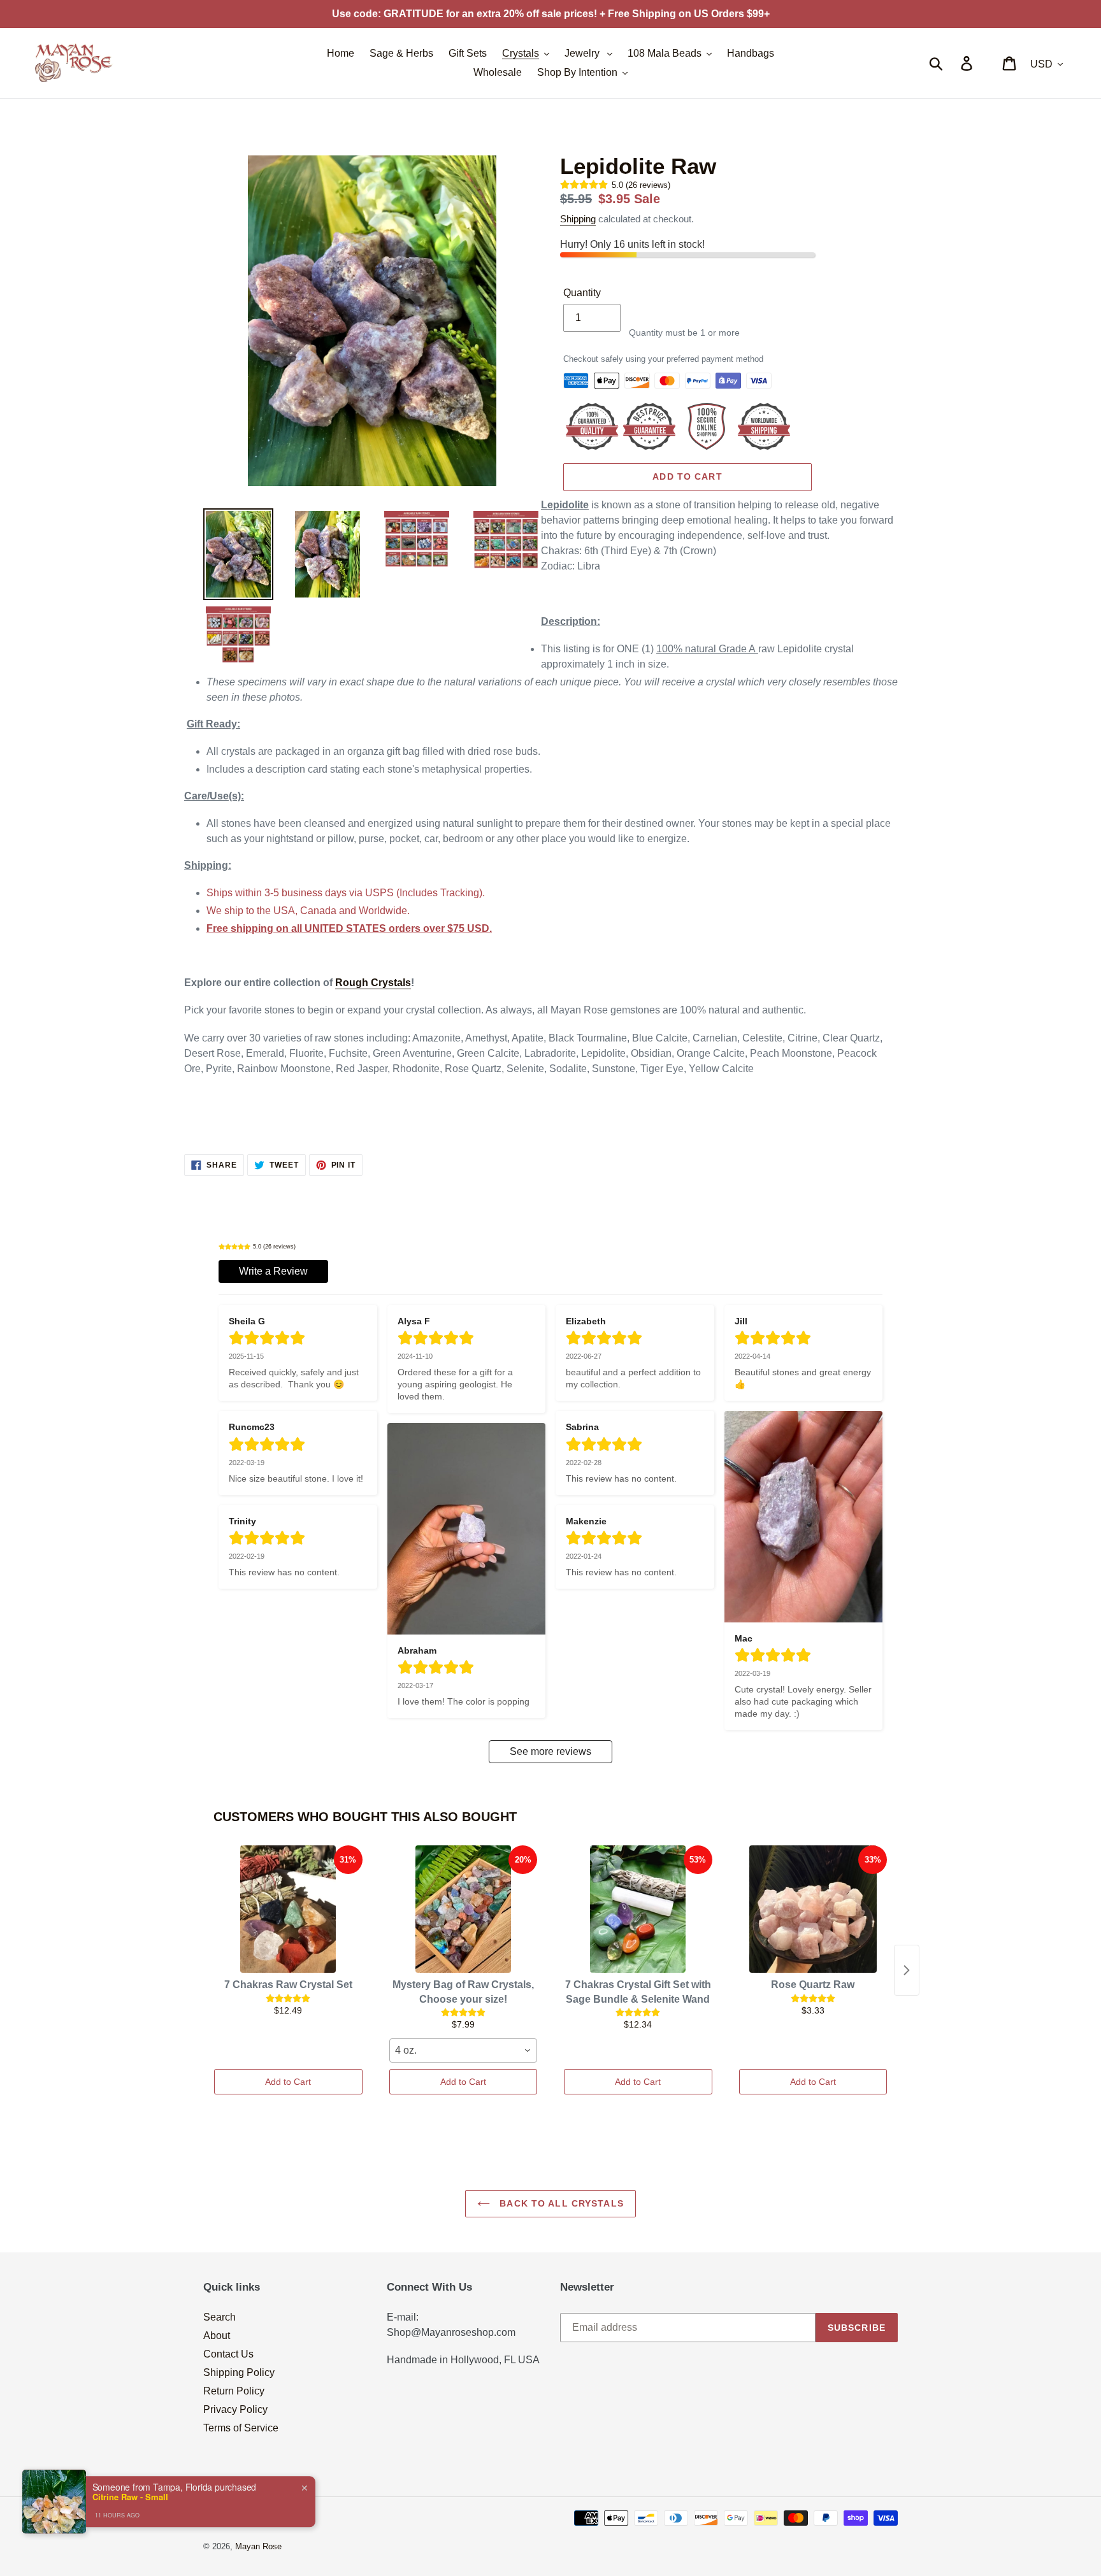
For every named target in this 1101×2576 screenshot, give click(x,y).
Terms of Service (241, 2428)
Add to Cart (288, 2082)
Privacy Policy (235, 2409)
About (217, 2336)
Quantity (582, 293)
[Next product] (907, 1970)
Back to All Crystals (560, 2203)
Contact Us (228, 2354)
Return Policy (234, 2391)
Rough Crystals (373, 983)
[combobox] (464, 2050)
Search (219, 2317)
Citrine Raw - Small (130, 2497)
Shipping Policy (239, 2372)
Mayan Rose (258, 2546)
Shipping (578, 219)
